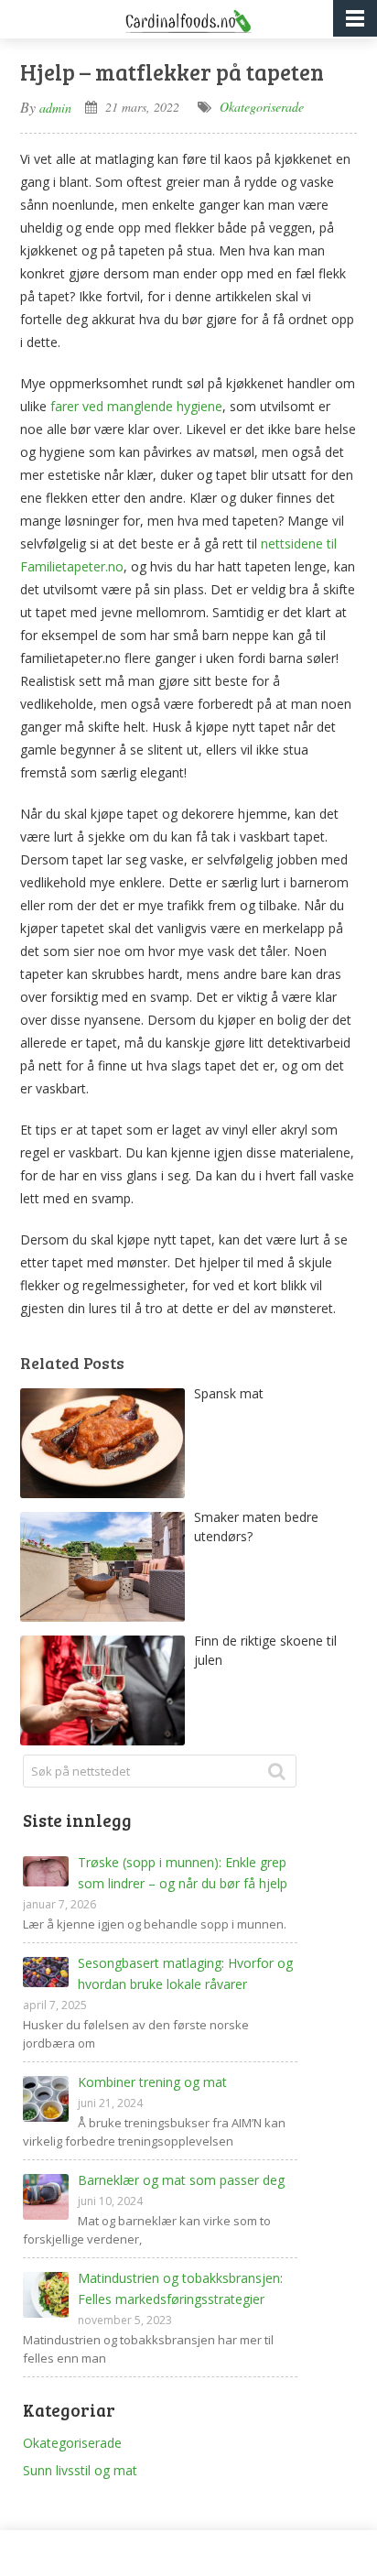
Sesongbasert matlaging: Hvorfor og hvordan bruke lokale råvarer (185, 1973)
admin (55, 108)
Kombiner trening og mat (152, 2082)
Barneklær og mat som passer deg (181, 2180)
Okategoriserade (262, 107)
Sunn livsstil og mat (80, 2470)
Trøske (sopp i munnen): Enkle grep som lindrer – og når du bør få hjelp (183, 1873)
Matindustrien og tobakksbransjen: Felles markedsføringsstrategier (180, 2288)
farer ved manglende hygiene (136, 406)
